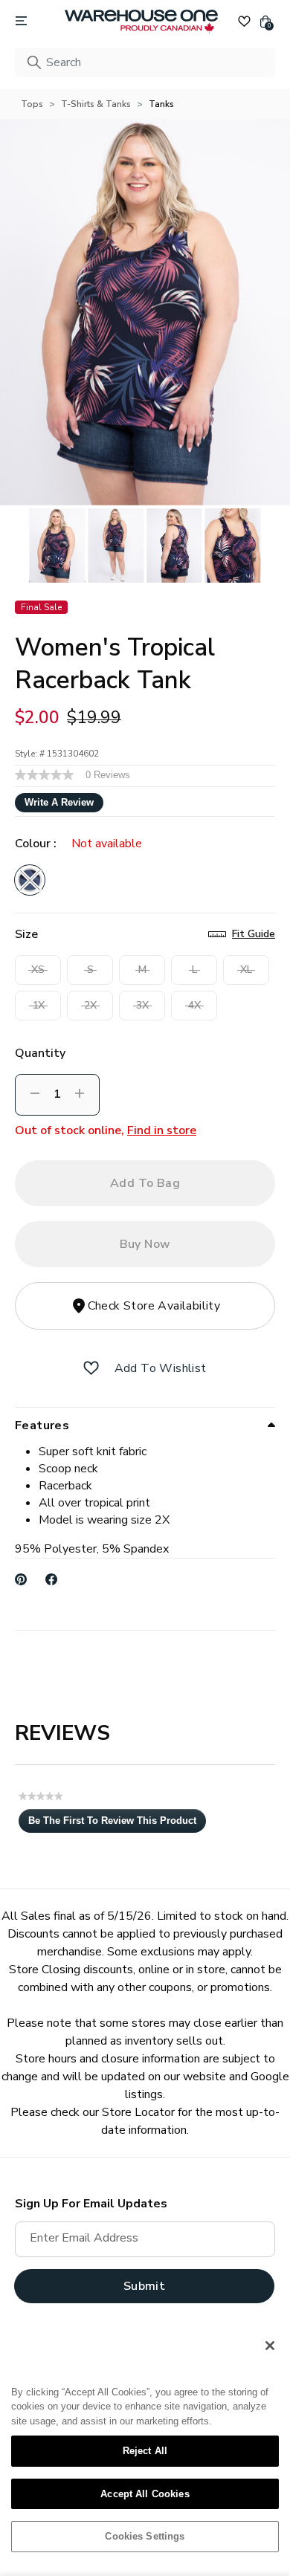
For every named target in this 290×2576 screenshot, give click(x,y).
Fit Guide (254, 934)
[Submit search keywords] (34, 62)
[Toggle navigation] (21, 22)
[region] (145, 2447)
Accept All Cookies (145, 2494)
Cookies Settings (145, 2536)
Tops (32, 104)
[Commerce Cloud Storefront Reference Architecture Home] (141, 22)
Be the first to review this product (117, 1824)
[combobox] (145, 62)
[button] (91, 1368)
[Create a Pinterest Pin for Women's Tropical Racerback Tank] (21, 1579)
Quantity (40, 1053)
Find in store (162, 1130)
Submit (144, 2286)
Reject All (145, 2451)
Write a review (59, 802)
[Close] (270, 2346)
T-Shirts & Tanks (96, 104)
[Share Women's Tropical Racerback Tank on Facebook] (52, 1579)
